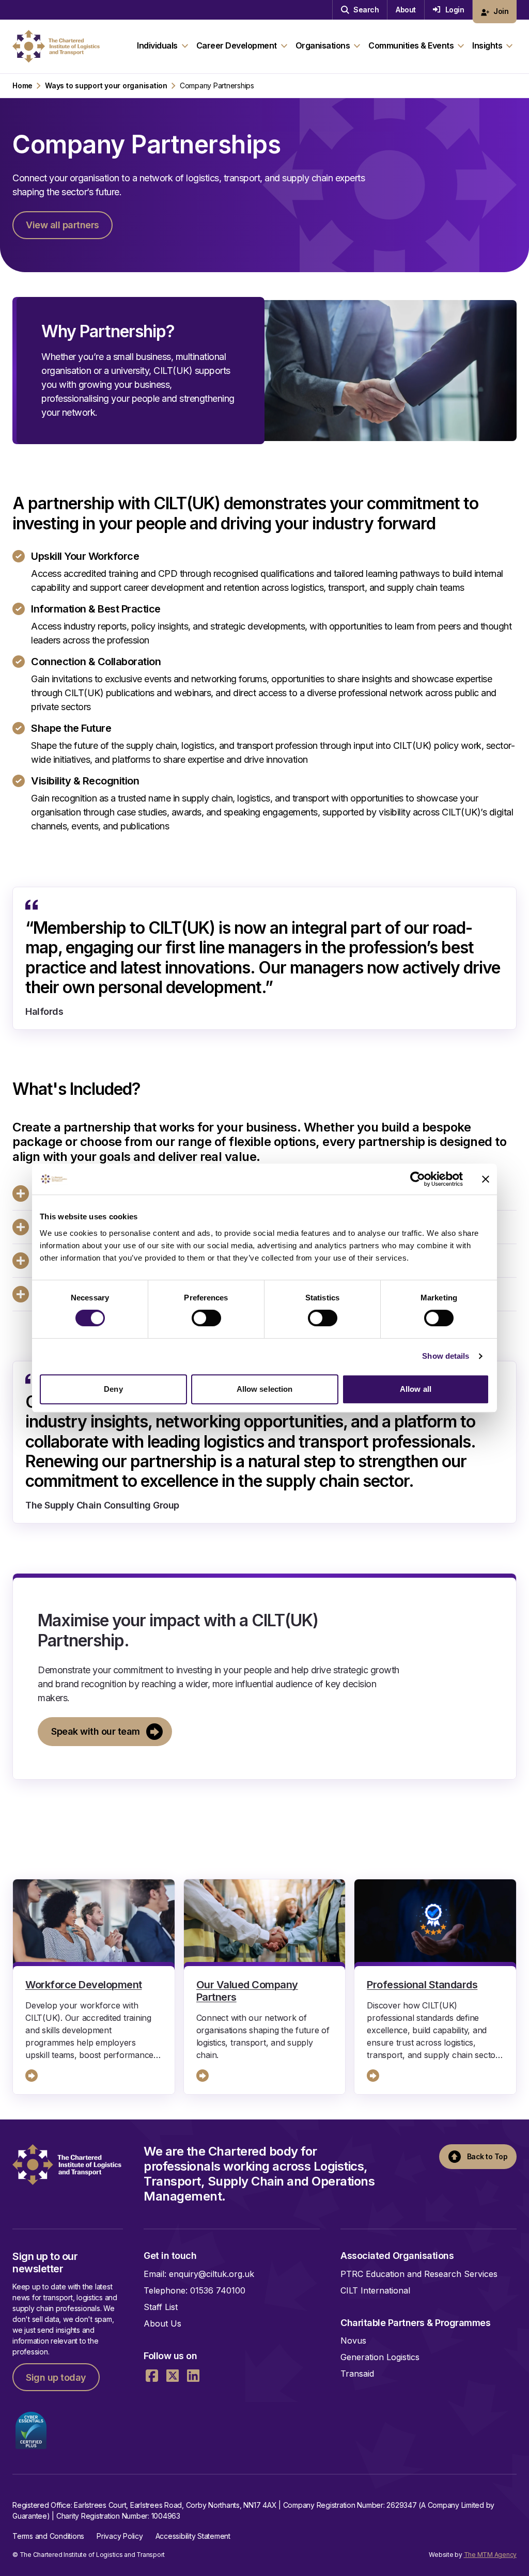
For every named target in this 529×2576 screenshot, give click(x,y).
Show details (446, 1356)
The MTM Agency (491, 2555)
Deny (113, 1389)
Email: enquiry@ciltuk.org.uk (199, 2274)
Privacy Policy (120, 2536)
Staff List (161, 2307)
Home (22, 86)
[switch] (206, 1318)
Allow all (416, 1389)
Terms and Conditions (48, 2536)
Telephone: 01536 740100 (195, 2290)
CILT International (375, 2290)
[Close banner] (486, 1179)
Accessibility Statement (193, 2536)
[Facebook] (152, 2376)
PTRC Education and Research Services (419, 2274)
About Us (162, 2323)
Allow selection (265, 1389)
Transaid (357, 2374)
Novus (353, 2341)
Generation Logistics (380, 2357)
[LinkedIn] (193, 2376)
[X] (173, 2376)
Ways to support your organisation (106, 86)
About (406, 10)
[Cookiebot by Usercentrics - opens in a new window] (418, 1179)
